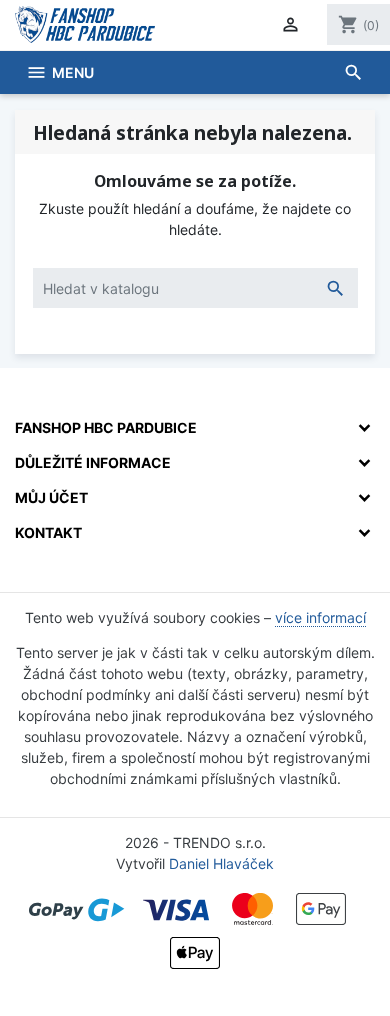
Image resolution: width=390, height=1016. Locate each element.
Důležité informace (93, 462)
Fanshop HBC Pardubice (106, 427)
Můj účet (51, 497)
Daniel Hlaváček (221, 863)
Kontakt (48, 532)
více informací (320, 617)
